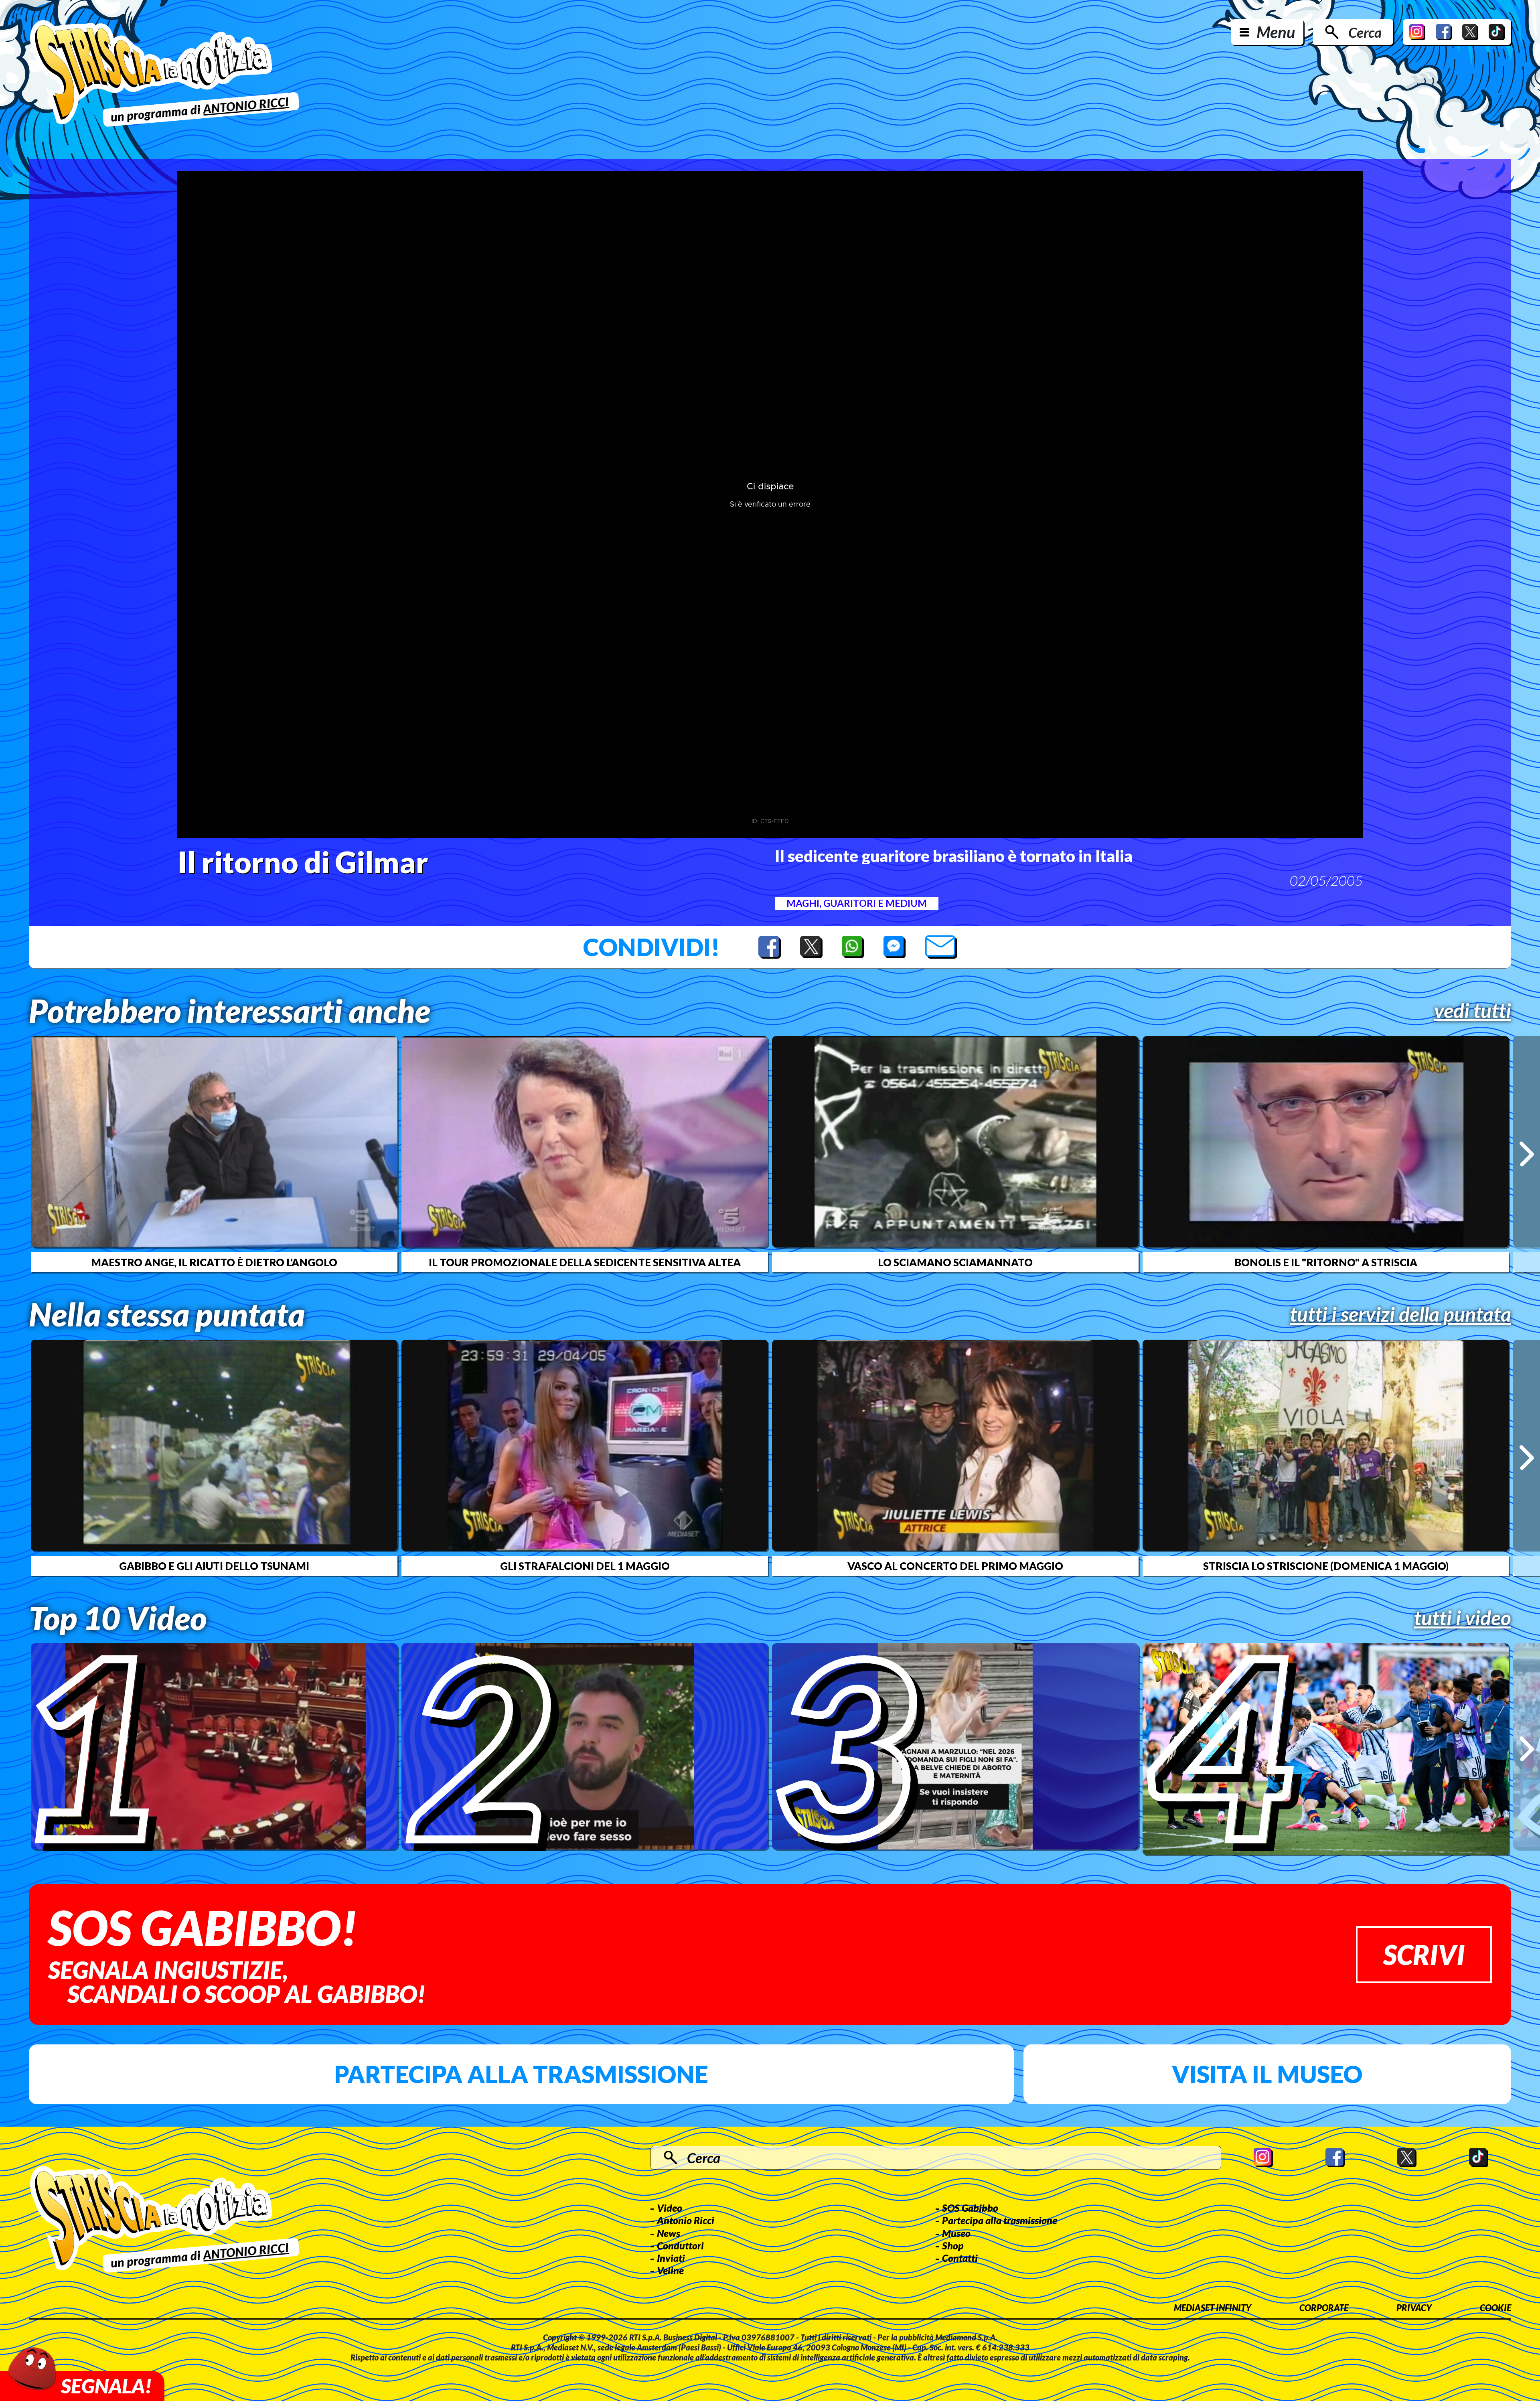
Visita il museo (1267, 2074)
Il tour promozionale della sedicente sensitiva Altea (585, 1262)
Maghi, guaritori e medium (857, 903)
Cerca (1365, 32)
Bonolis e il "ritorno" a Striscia (1326, 1262)
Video (670, 2208)
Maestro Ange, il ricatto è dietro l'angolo (214, 1262)
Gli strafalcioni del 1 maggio (585, 1566)
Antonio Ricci (686, 2220)
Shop (953, 2245)
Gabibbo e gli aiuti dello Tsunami (214, 1566)
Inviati (671, 2258)
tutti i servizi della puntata (1400, 1314)
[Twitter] (1470, 32)
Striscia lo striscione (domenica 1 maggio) (1326, 1566)
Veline (670, 2270)
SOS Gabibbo (970, 2208)
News (669, 2233)
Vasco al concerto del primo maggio (955, 1566)
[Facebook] (1444, 32)
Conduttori (680, 2245)
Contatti (960, 2258)
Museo (956, 2233)
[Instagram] (1417, 32)
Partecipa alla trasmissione (521, 2074)
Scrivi (1424, 1954)
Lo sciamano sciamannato (955, 1262)
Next (1527, 1154)
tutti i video (1463, 1618)
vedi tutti (1473, 1010)
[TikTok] (1497, 32)
